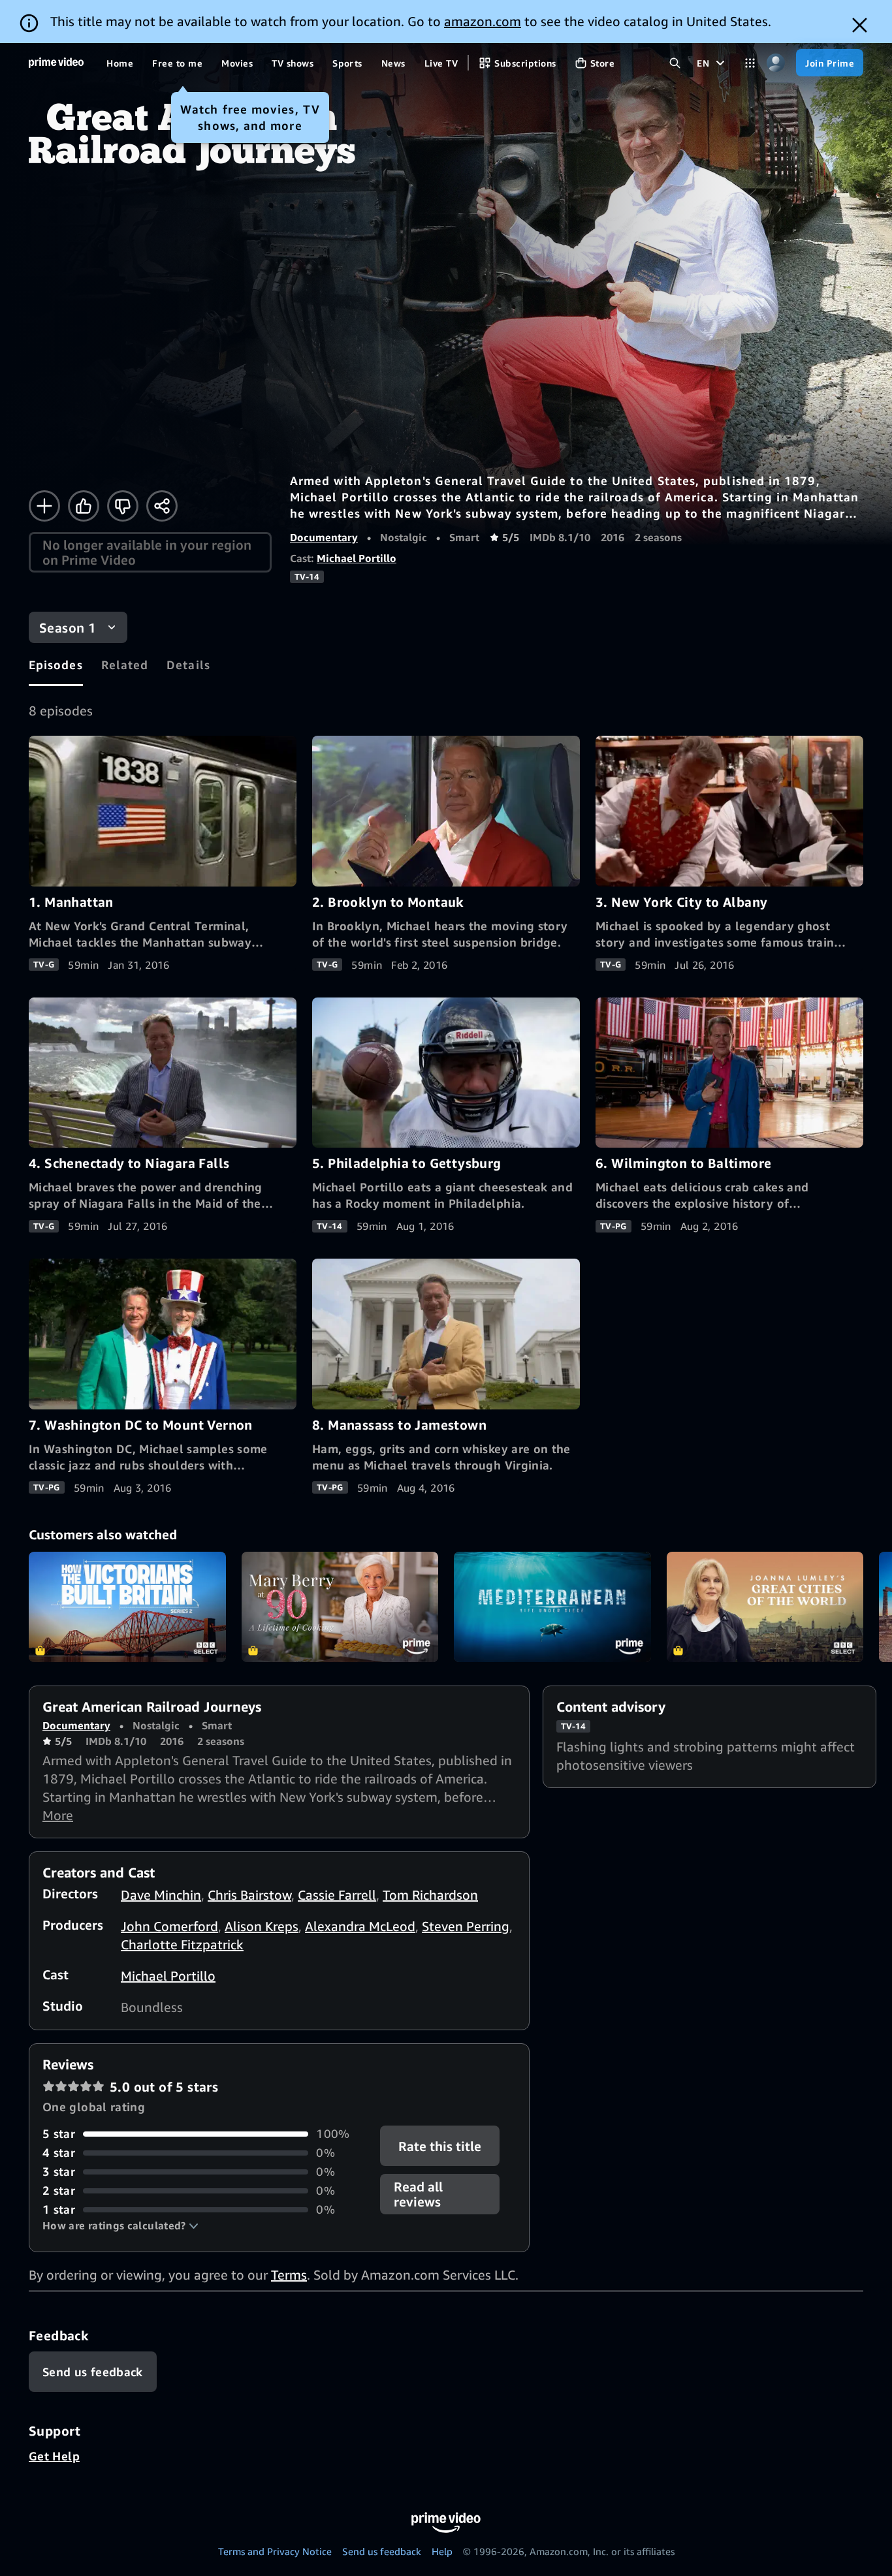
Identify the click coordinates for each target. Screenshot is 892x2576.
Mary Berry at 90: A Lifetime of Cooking (340, 1607)
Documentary (324, 537)
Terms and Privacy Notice (275, 2551)
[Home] (56, 63)
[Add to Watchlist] (44, 506)
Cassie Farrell (337, 1895)
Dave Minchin (161, 1895)
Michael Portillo (357, 558)
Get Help (54, 2456)
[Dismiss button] (860, 25)
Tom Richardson (430, 1895)
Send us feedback (382, 2551)
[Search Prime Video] (675, 63)
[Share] (162, 506)
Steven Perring (466, 1926)
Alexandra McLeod (360, 1926)
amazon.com (483, 21)
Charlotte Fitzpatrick (182, 1944)
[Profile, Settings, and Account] (775, 63)
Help (442, 2551)
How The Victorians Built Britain (127, 1607)
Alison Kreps (262, 1926)
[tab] (56, 665)
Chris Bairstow (249, 1895)
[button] (120, 2225)
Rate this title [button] (440, 2146)
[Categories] (750, 63)
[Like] (84, 506)
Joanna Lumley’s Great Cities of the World (765, 1607)
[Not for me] (123, 506)
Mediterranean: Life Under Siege (552, 1607)
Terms (289, 2275)
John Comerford (169, 1926)
